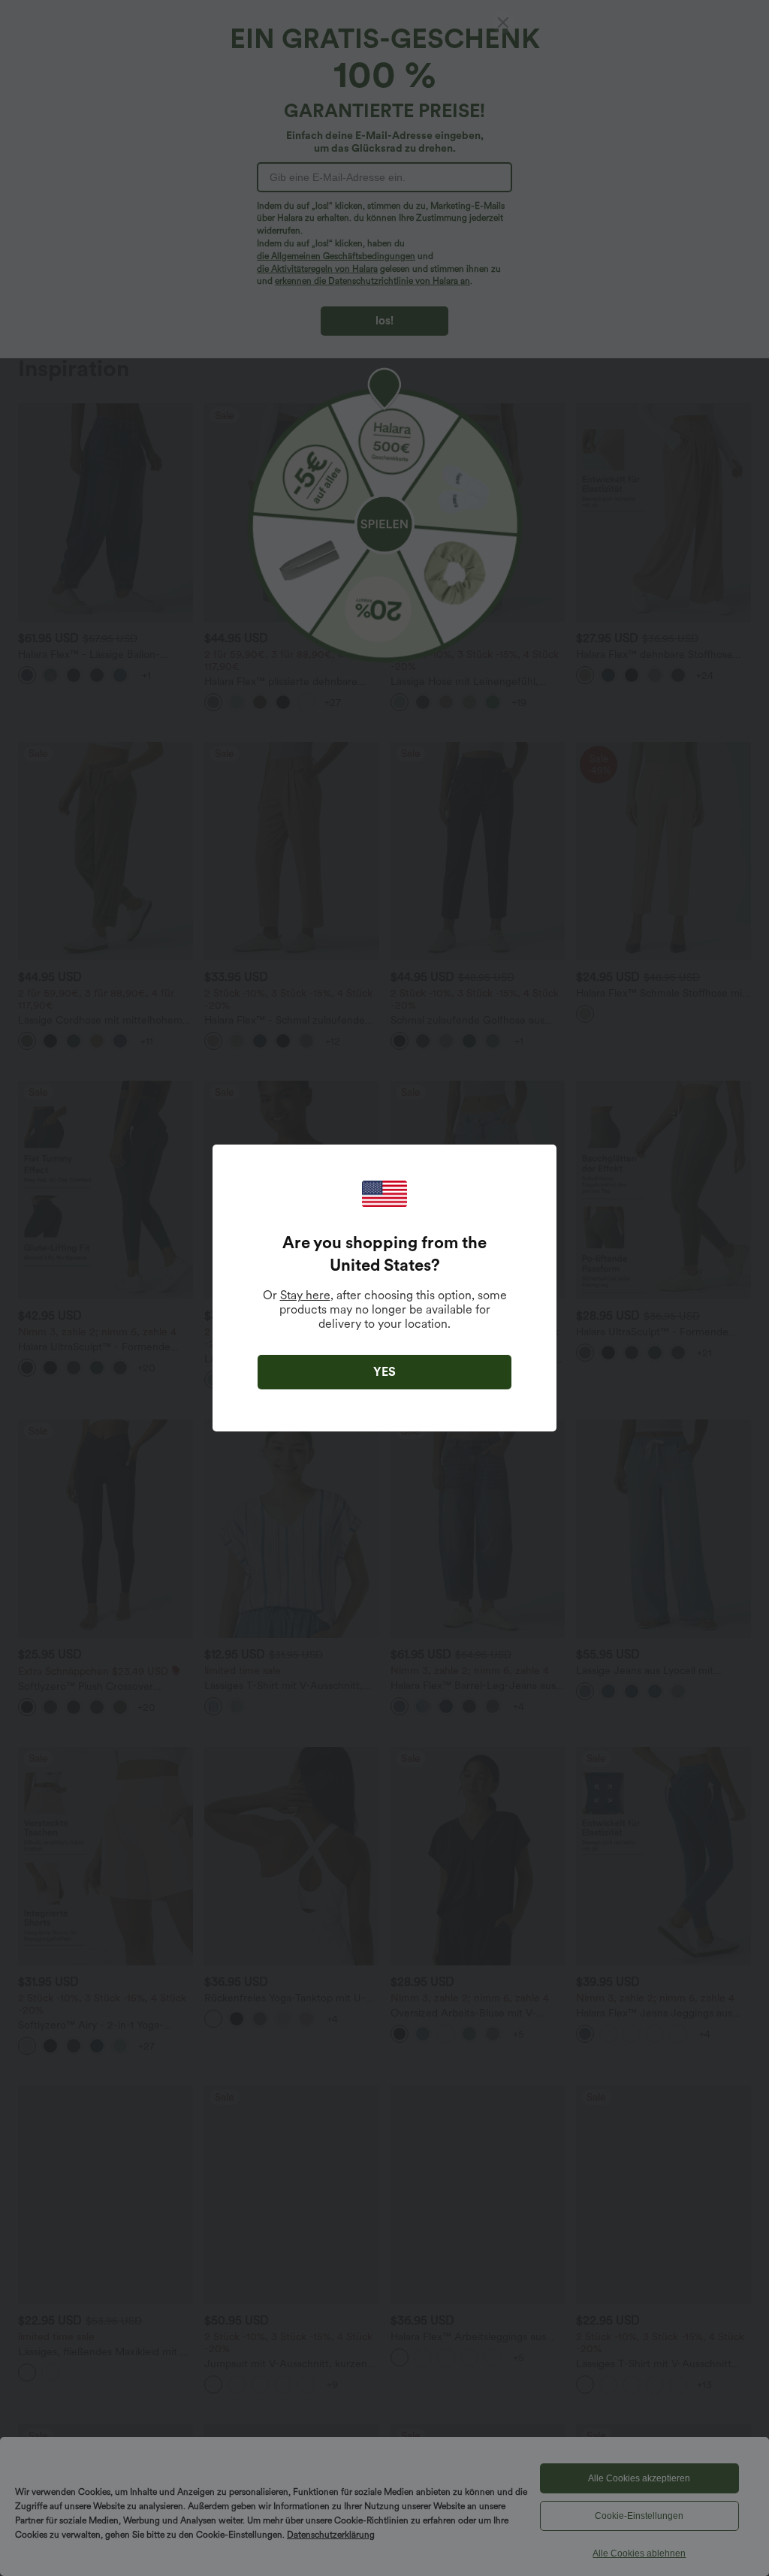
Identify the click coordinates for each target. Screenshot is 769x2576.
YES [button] (384, 1372)
